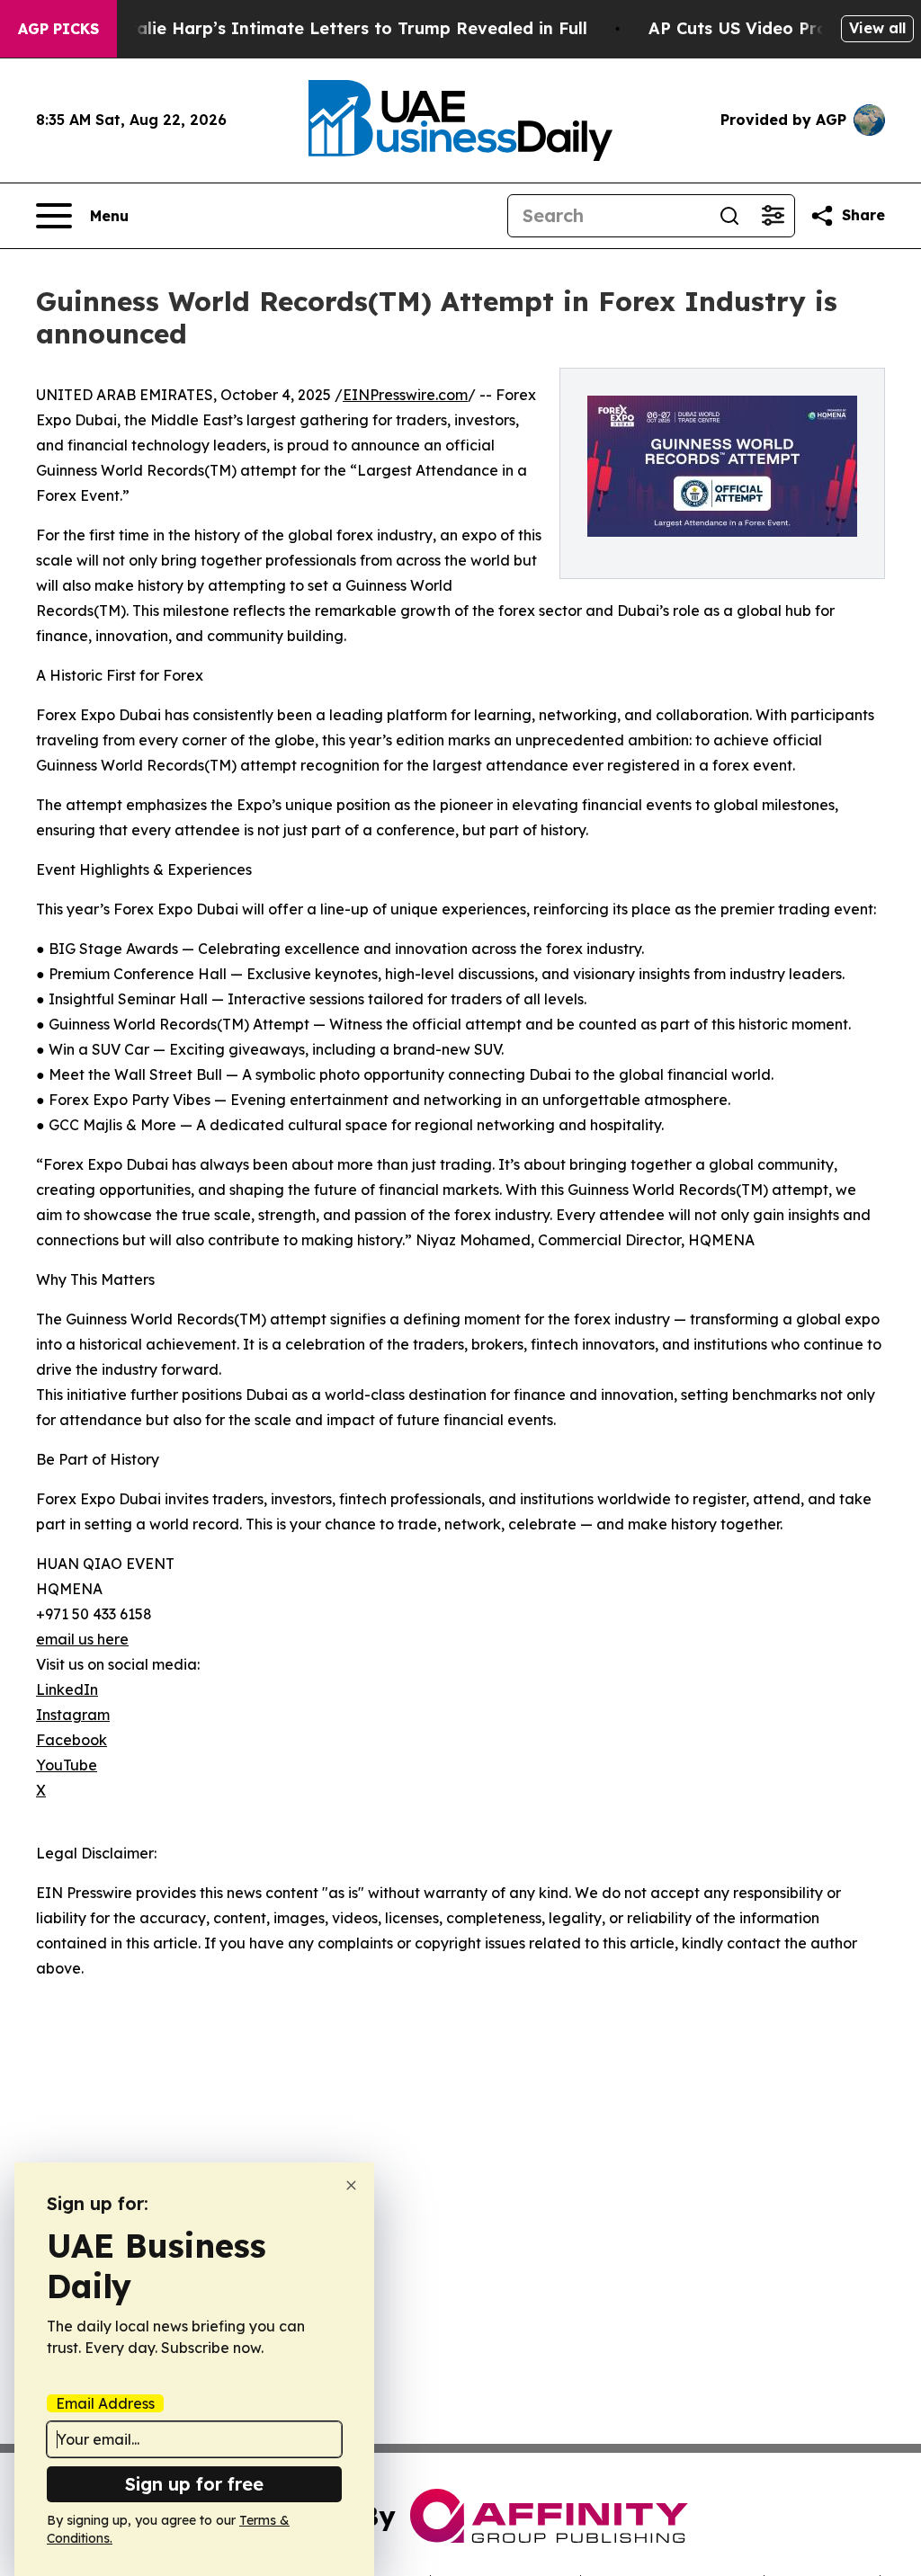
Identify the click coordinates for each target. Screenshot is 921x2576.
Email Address (105, 2403)
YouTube (67, 1765)
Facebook (72, 1740)
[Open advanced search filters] (773, 216)
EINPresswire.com (405, 395)
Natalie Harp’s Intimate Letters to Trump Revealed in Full (346, 28)
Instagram (73, 1715)
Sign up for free (194, 2484)
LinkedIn (67, 1689)
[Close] (351, 2185)
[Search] (729, 216)
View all (877, 28)
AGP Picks (58, 29)
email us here (82, 1639)
